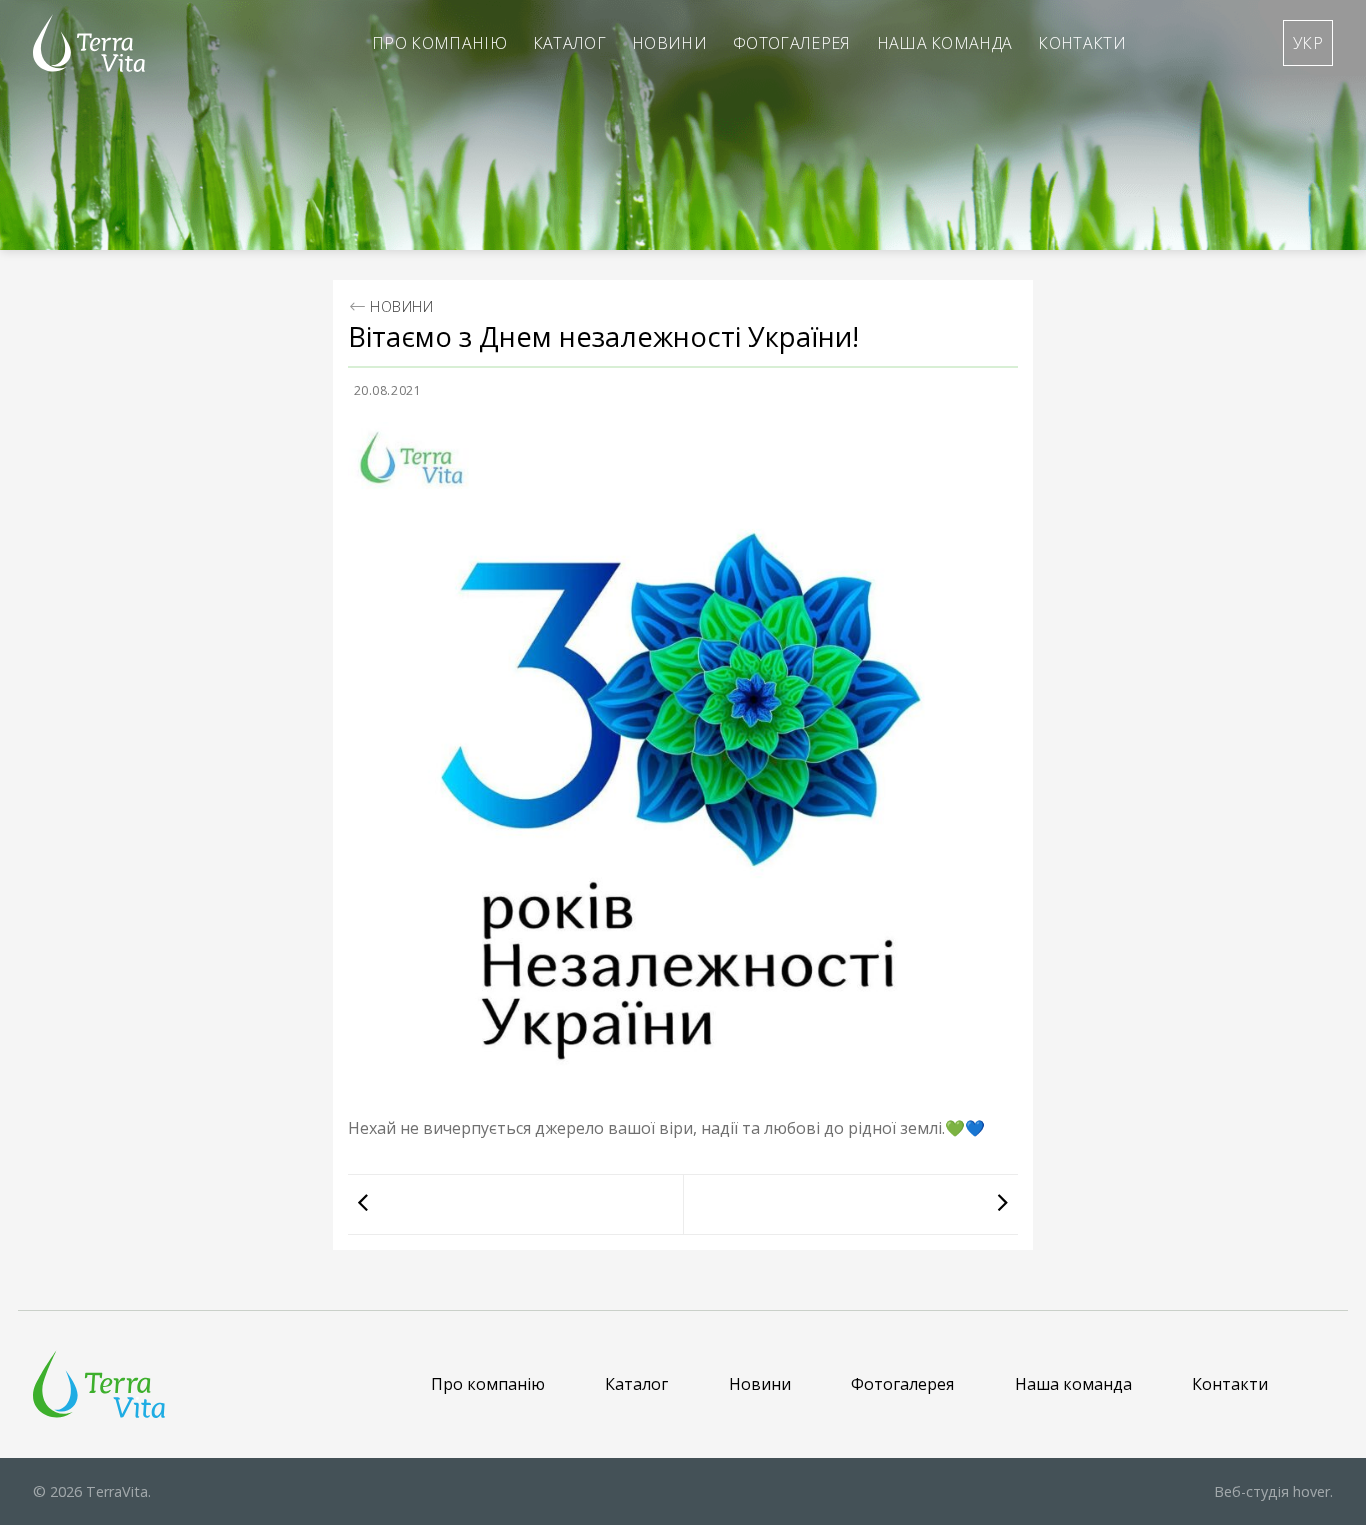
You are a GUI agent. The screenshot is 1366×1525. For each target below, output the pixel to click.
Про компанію (439, 43)
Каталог (569, 43)
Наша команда (945, 43)
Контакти (1082, 43)
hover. (1273, 1491)
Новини (669, 43)
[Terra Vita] (89, 43)
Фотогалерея (792, 43)
